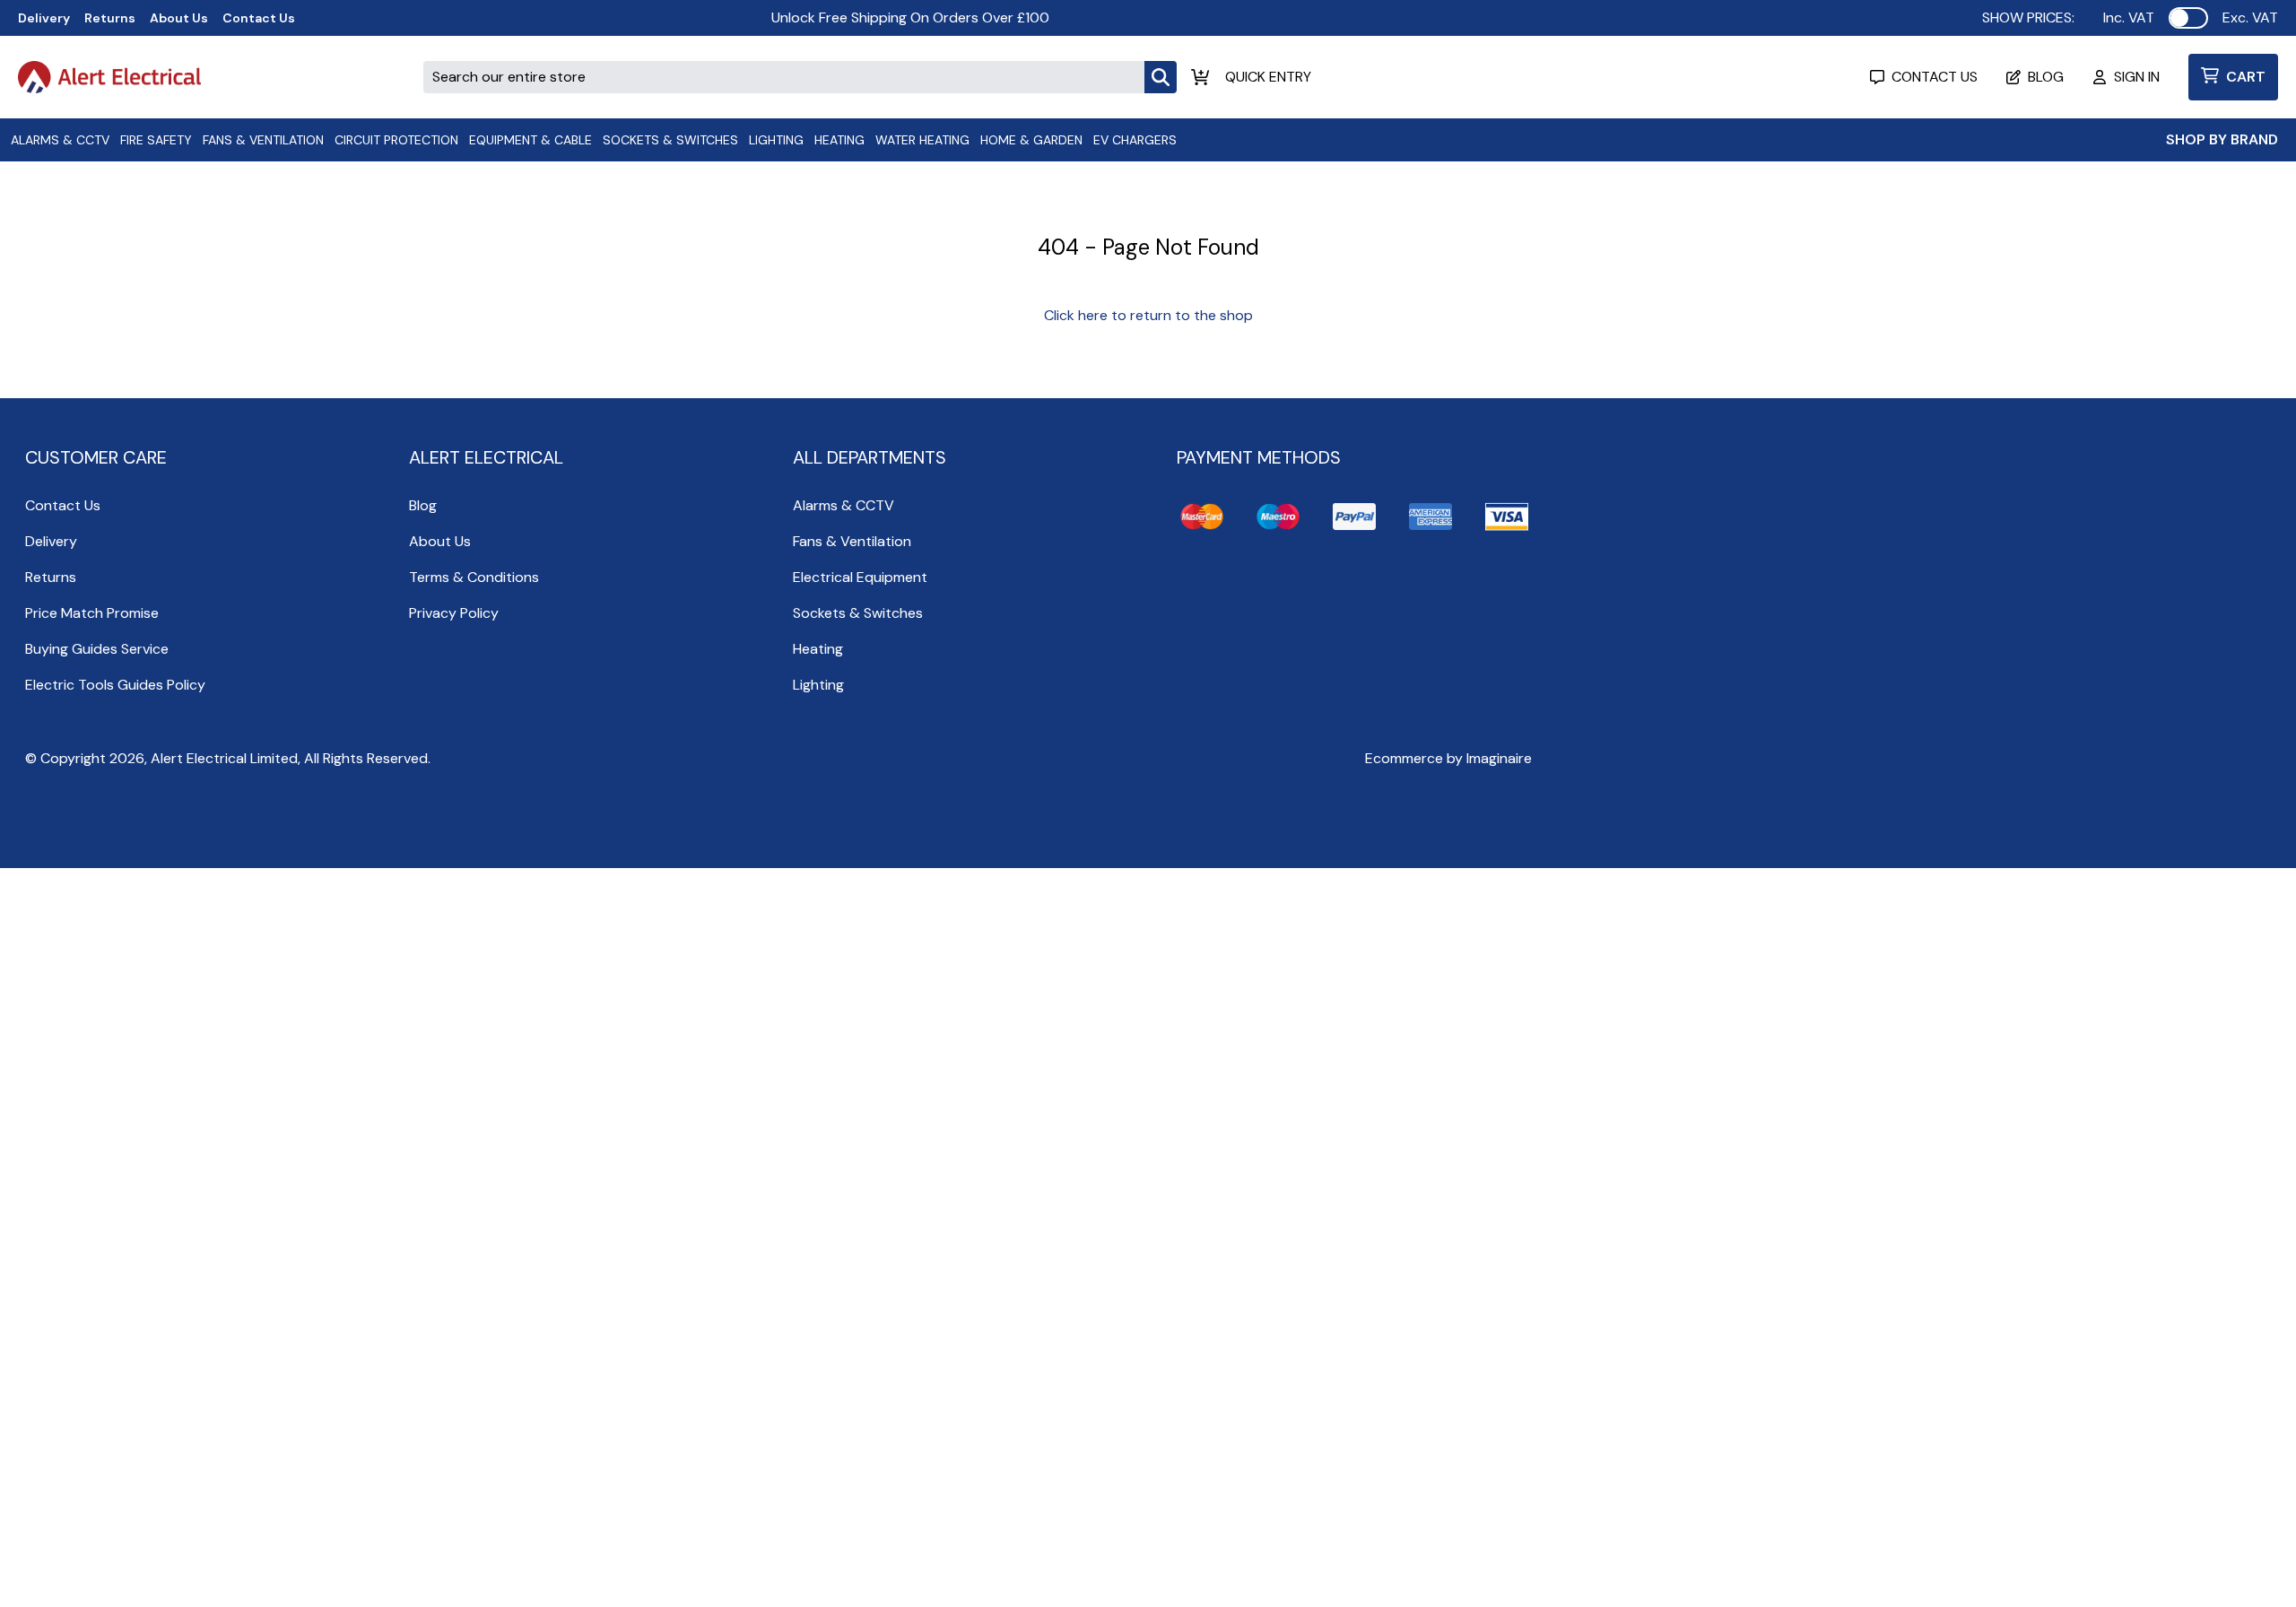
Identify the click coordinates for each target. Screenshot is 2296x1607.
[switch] (2188, 18)
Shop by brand (2222, 139)
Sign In (2137, 77)
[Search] (1161, 77)
